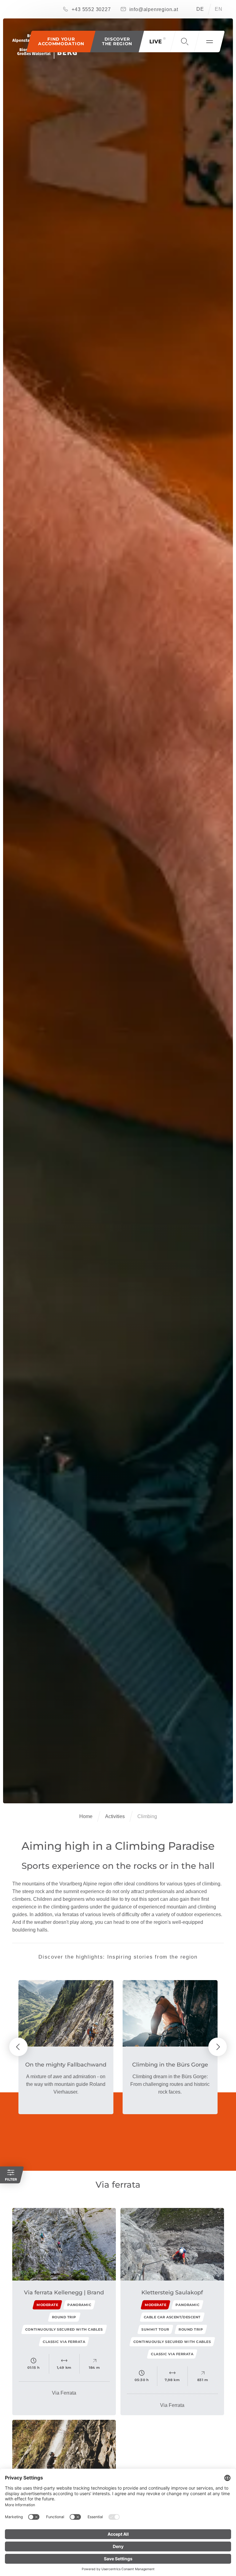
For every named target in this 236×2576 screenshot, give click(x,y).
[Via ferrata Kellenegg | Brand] (64, 2244)
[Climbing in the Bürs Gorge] (170, 2013)
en (219, 9)
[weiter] (218, 2047)
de (200, 9)
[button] (117, 42)
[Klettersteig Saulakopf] (172, 2244)
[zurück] (18, 2047)
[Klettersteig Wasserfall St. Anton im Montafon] (64, 2456)
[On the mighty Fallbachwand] (66, 2013)
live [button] (155, 42)
